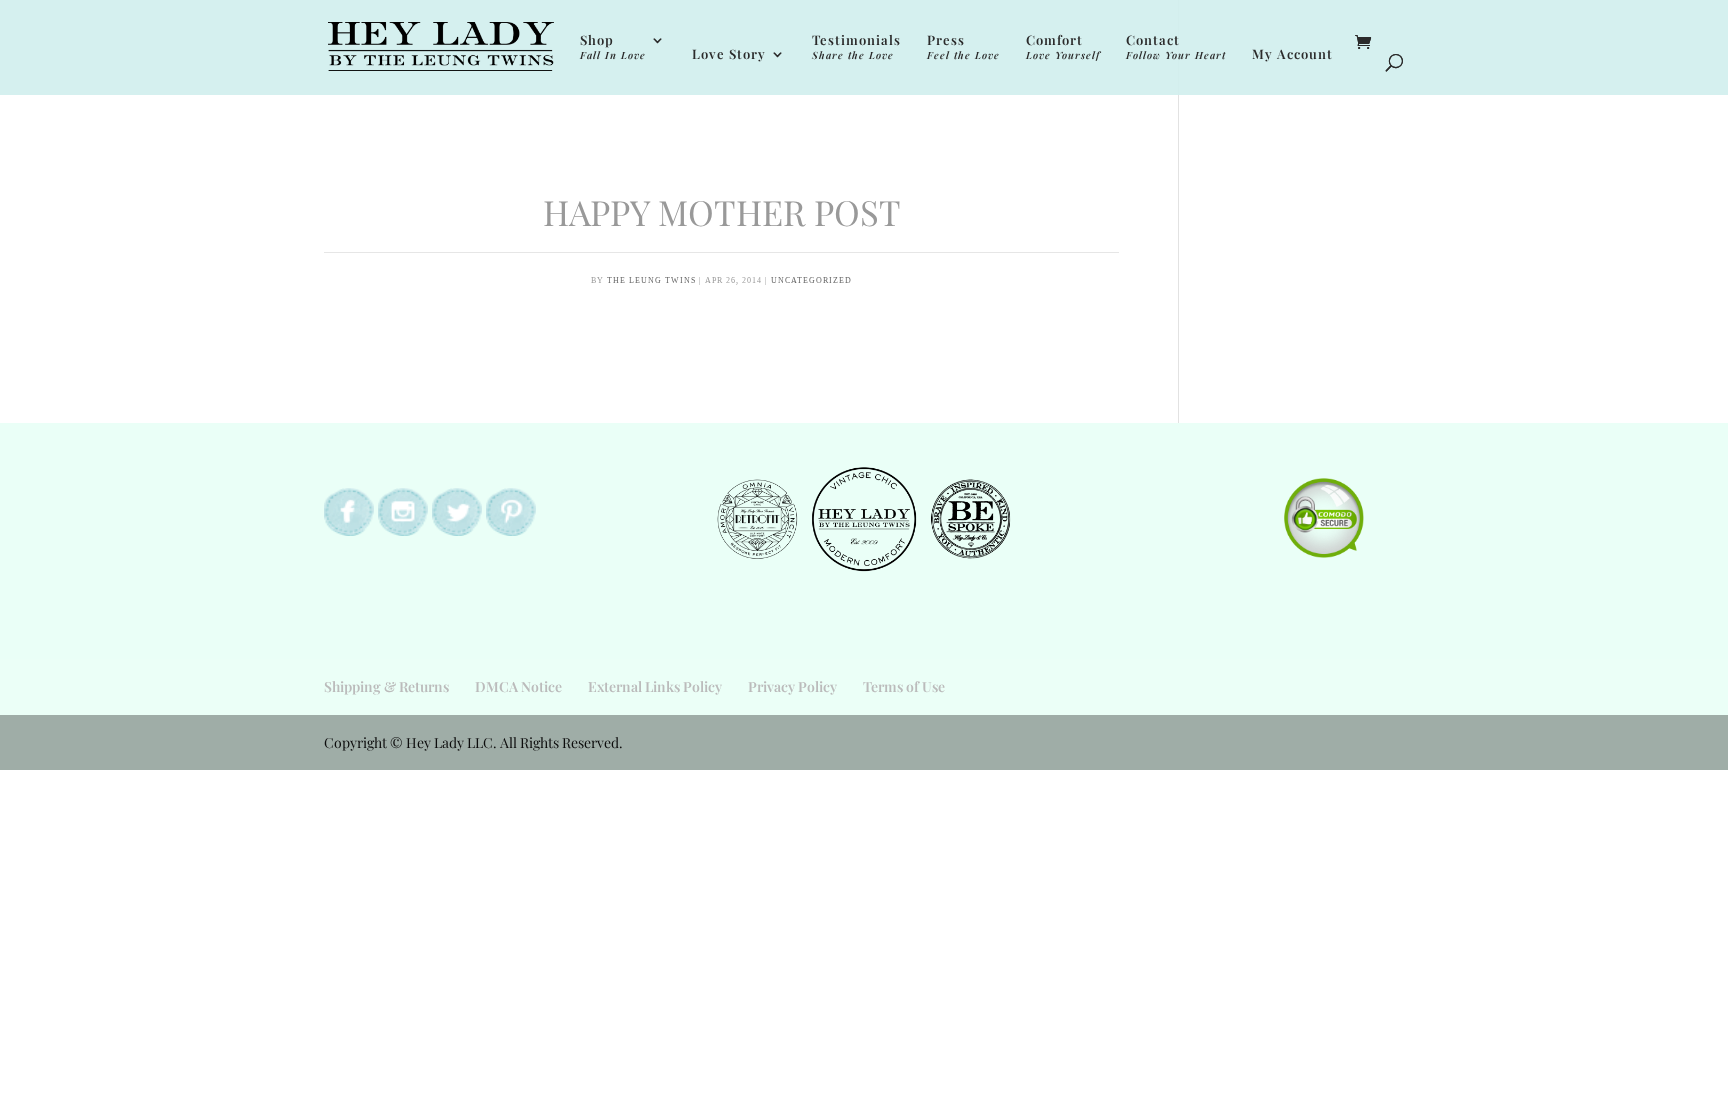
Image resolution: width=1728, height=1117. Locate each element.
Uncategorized (811, 280)
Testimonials (856, 47)
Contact (1176, 47)
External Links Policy (655, 686)
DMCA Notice (518, 686)
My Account (1292, 54)
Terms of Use (904, 686)
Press (963, 47)
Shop (613, 47)
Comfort (1063, 47)
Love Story (729, 54)
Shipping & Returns (386, 686)
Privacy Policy (792, 686)
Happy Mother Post (722, 211)
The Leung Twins (651, 280)
